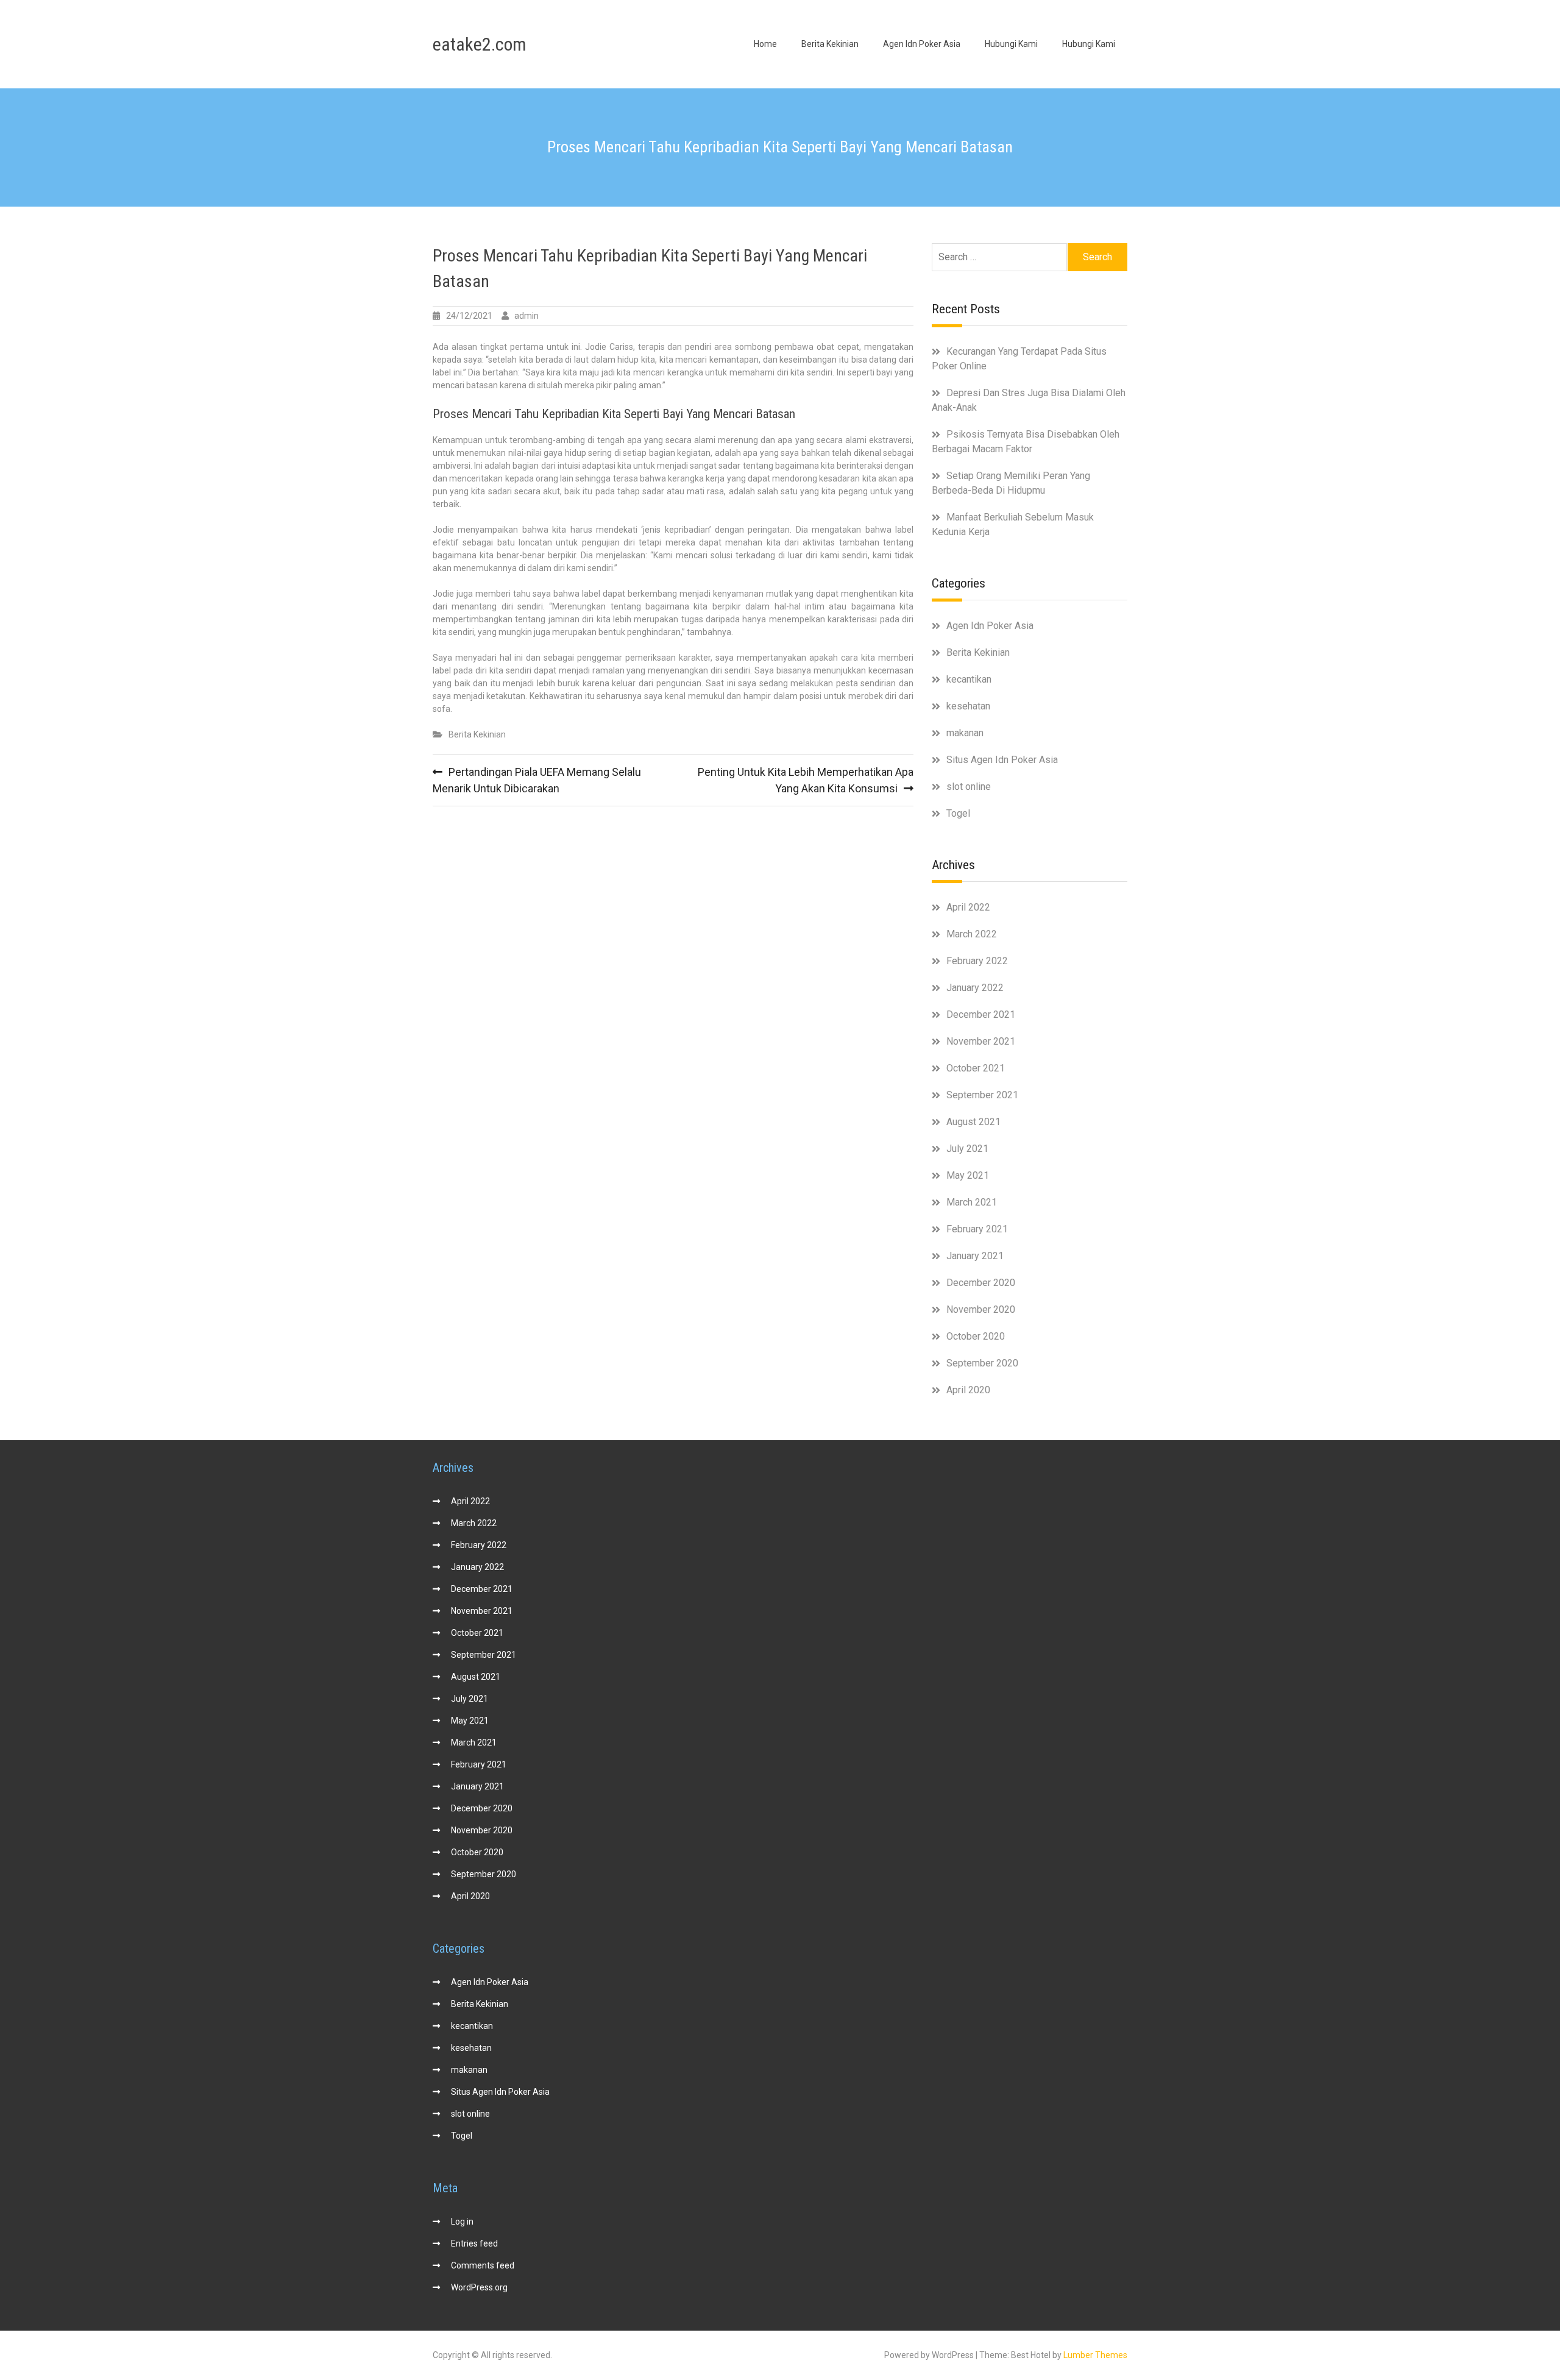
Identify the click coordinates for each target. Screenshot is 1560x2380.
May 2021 (968, 1175)
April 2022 (968, 907)
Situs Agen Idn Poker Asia (1002, 760)
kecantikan (969, 679)
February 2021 (977, 1229)
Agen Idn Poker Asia (922, 44)
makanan (965, 733)
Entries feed (474, 2243)
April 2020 (968, 1390)
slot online (969, 787)
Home (765, 44)
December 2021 (981, 1014)
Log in (462, 2222)
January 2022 (975, 988)
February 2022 (977, 961)
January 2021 (975, 1256)
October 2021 (976, 1068)
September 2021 (982, 1095)
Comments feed (483, 2265)
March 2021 (972, 1202)
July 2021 (967, 1149)
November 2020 (981, 1309)
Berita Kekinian (830, 44)
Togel (958, 813)
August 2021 (973, 1122)
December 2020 (981, 1283)
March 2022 (972, 934)
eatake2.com (480, 44)
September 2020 (982, 1363)
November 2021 (981, 1041)
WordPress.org (479, 2287)
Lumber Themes (1095, 2355)
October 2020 (976, 1336)
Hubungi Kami (1011, 44)
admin (526, 316)
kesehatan (968, 706)
